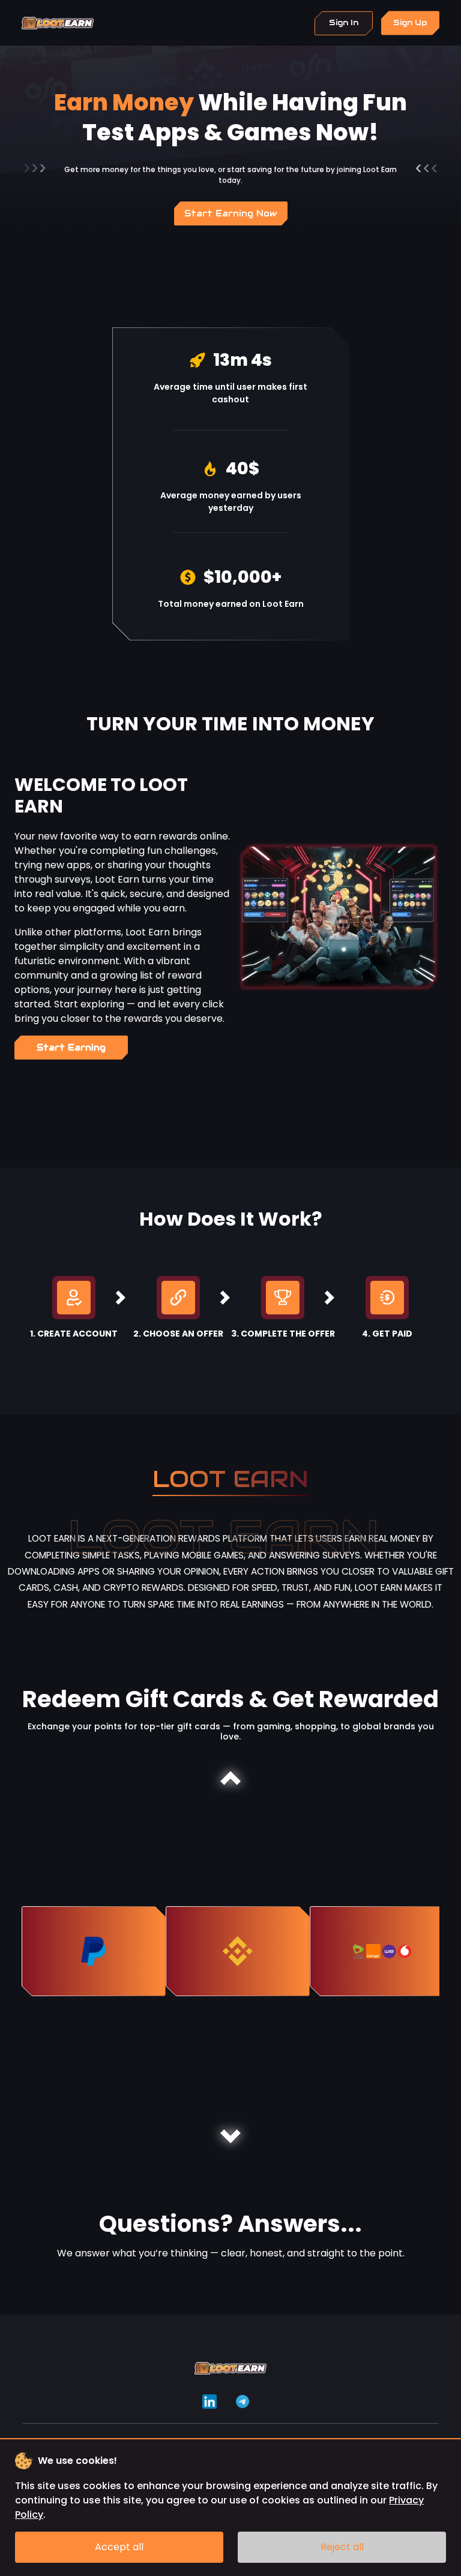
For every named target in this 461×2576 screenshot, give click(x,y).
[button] (230, 1778)
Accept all (119, 2547)
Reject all (342, 2547)
